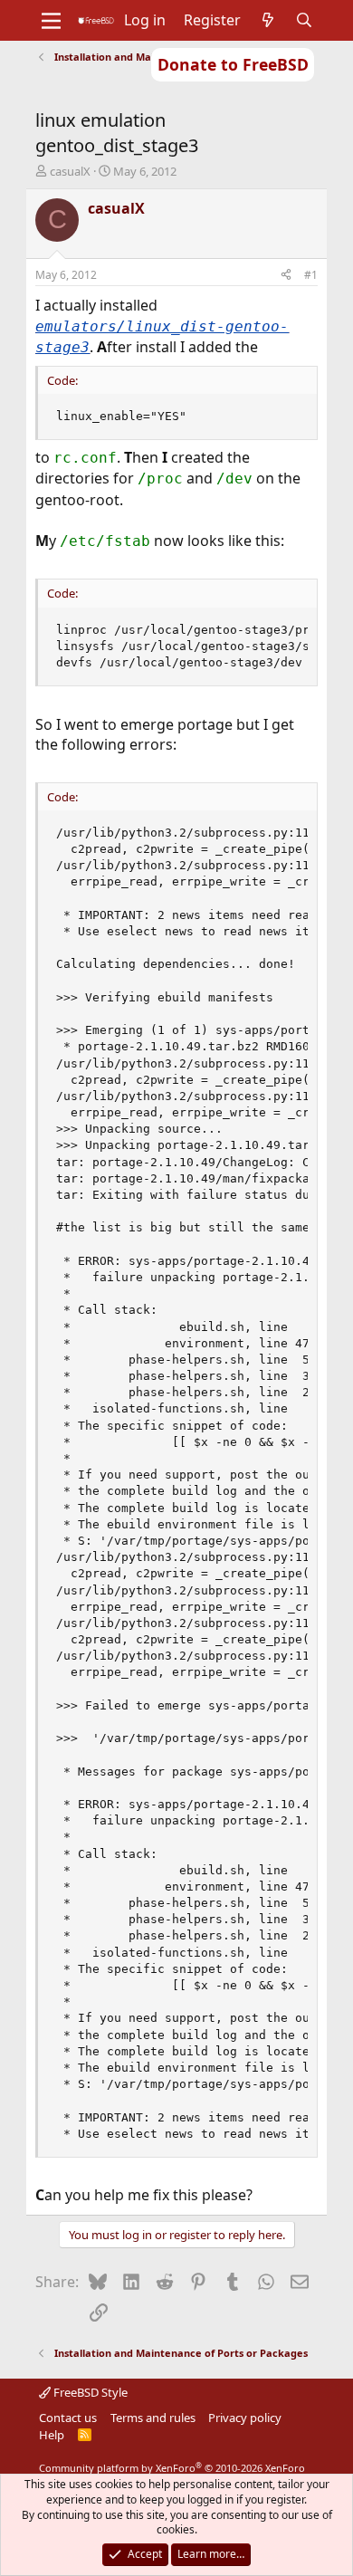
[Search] (305, 20)
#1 (311, 275)
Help (52, 2435)
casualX (70, 171)
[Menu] (51, 21)
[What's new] (268, 20)
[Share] (286, 276)
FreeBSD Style (89, 2392)
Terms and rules (153, 2418)
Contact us (68, 2418)
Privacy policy (245, 2418)
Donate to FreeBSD (233, 64)
